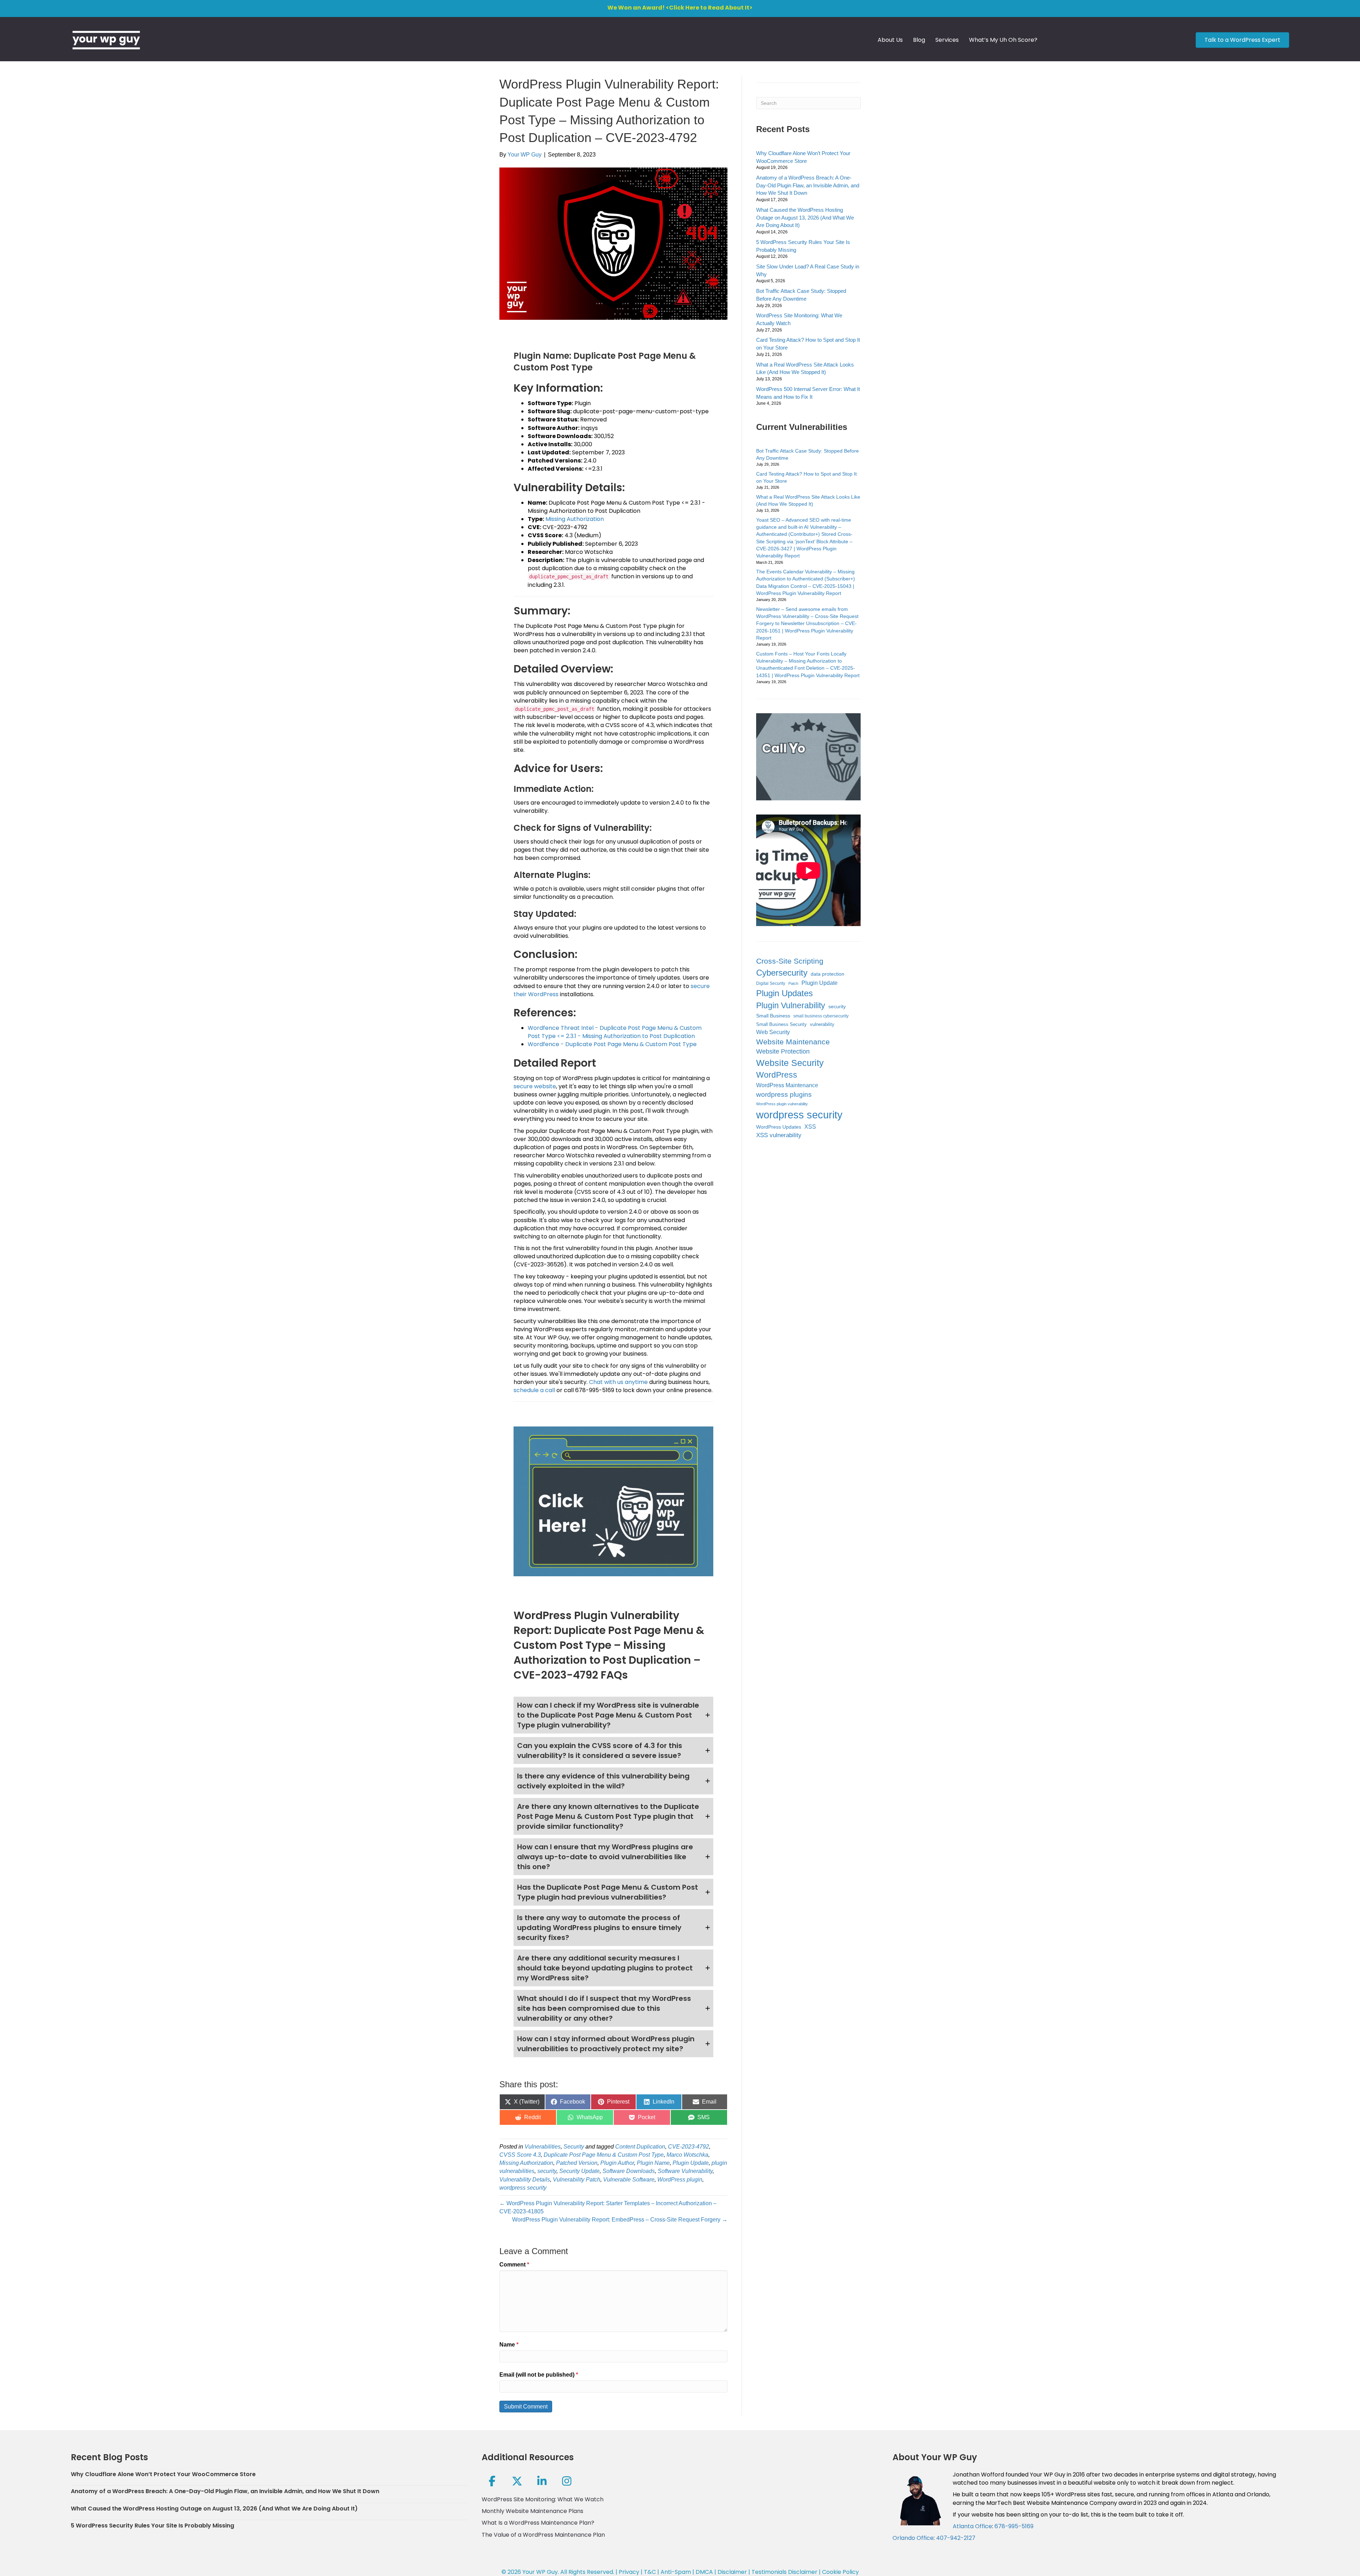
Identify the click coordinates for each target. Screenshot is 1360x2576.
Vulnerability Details (525, 2180)
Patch (793, 983)
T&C (650, 2572)
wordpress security (523, 2188)
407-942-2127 (956, 2538)
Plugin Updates (784, 993)
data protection (828, 974)
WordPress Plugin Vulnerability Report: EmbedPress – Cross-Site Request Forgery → (620, 2220)
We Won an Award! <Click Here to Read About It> (680, 8)
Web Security (773, 1032)
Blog (919, 40)
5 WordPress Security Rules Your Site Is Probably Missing (152, 2526)
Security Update (579, 2171)
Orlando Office (913, 2538)
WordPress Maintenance (787, 1085)
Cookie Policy (840, 2572)
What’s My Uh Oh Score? (1003, 40)
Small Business (773, 1016)
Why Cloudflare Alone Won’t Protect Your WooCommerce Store (163, 2474)
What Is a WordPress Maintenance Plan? (538, 2523)
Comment (514, 2265)
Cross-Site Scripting (790, 961)
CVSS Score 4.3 (520, 2155)
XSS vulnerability (779, 1135)
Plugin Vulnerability (791, 1005)
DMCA (704, 2572)
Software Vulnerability (685, 2171)
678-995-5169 (1014, 2526)
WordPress (777, 1075)
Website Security (790, 1063)
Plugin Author (617, 2163)
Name (509, 2345)
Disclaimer (732, 2572)
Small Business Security (781, 1025)
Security (574, 2147)
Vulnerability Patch (577, 2180)
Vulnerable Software (629, 2180)
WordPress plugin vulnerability (782, 1104)
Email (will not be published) (539, 2375)
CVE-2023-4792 (688, 2147)
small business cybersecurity (821, 1016)
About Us (890, 40)
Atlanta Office (972, 2526)
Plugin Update (691, 2163)
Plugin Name (653, 2163)
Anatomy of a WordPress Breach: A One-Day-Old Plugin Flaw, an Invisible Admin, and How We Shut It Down (808, 185)
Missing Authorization (575, 519)
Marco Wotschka (687, 2155)
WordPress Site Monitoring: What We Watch (543, 2499)
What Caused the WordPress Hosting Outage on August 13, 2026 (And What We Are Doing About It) (805, 218)
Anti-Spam (676, 2572)
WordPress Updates (779, 1127)
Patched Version (577, 2163)
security (547, 2171)
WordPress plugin (680, 2180)
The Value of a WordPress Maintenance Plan (543, 2535)
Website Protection (783, 1051)
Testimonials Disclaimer (784, 2572)
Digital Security (771, 983)
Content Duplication (640, 2147)
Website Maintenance (793, 1042)
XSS (810, 1127)
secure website (535, 1086)
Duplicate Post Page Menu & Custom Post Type (604, 2155)
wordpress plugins (784, 1094)
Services (947, 40)
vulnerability (822, 1024)
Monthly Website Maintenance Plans (532, 2511)
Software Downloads (629, 2171)
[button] (613, 1715)
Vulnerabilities (543, 2147)
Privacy (629, 2572)
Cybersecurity (782, 973)
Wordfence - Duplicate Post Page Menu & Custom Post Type (612, 1044)
